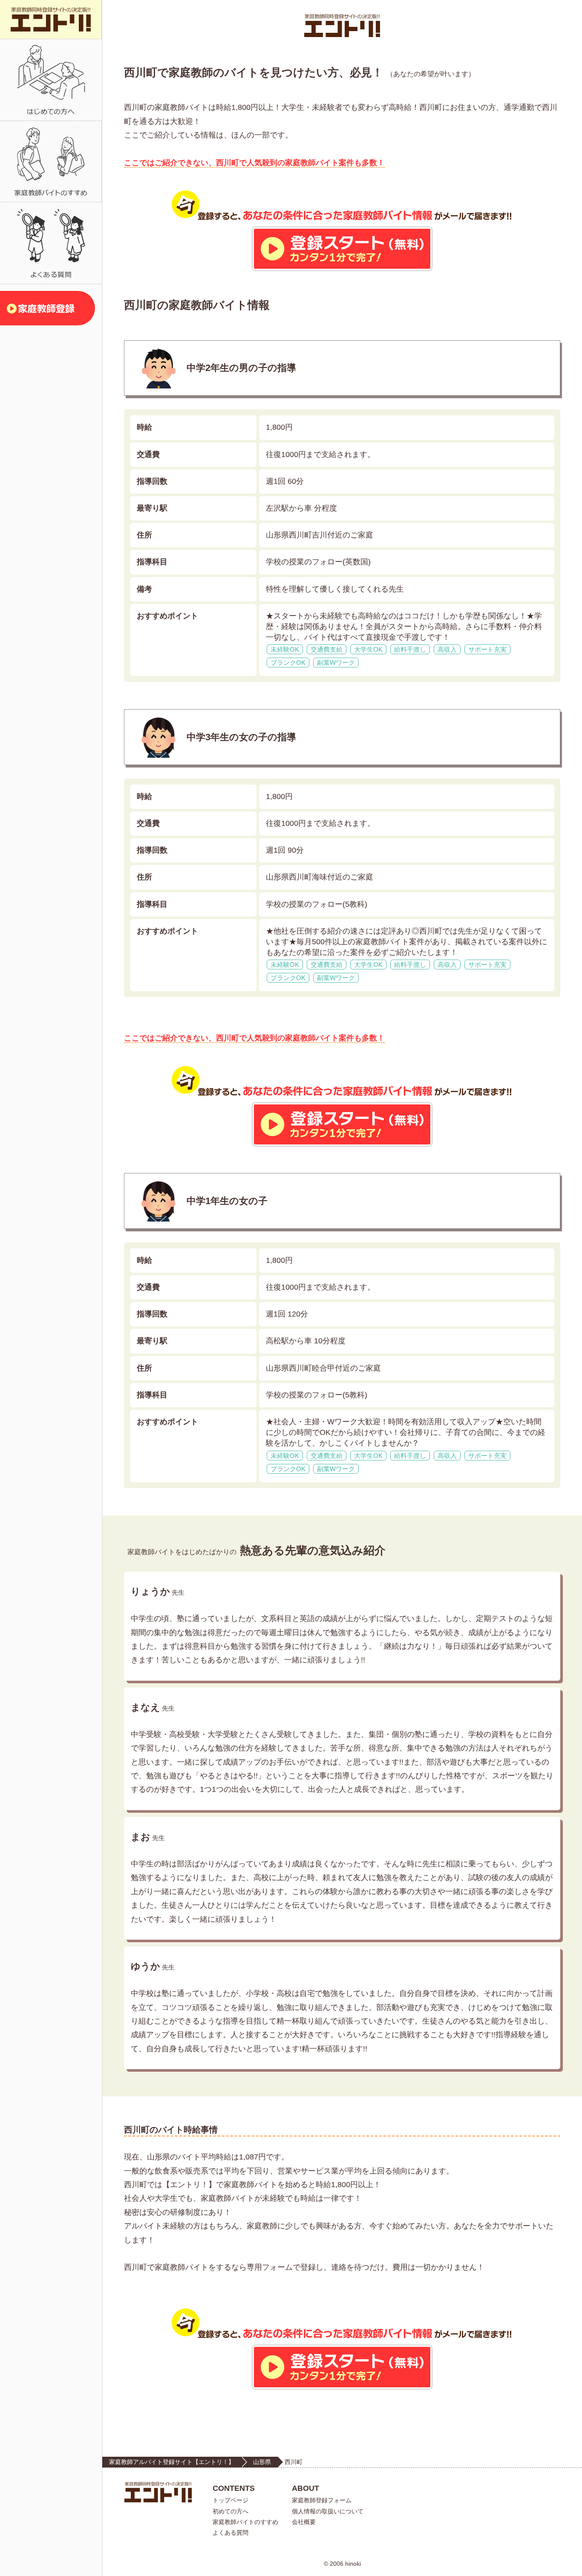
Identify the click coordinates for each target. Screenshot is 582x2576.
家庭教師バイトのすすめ (245, 2522)
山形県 (262, 2462)
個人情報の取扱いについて (328, 2511)
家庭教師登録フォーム (322, 2500)
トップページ (230, 2500)
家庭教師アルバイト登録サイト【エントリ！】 (172, 2462)
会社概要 (304, 2522)
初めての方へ (230, 2511)
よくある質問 (230, 2533)
